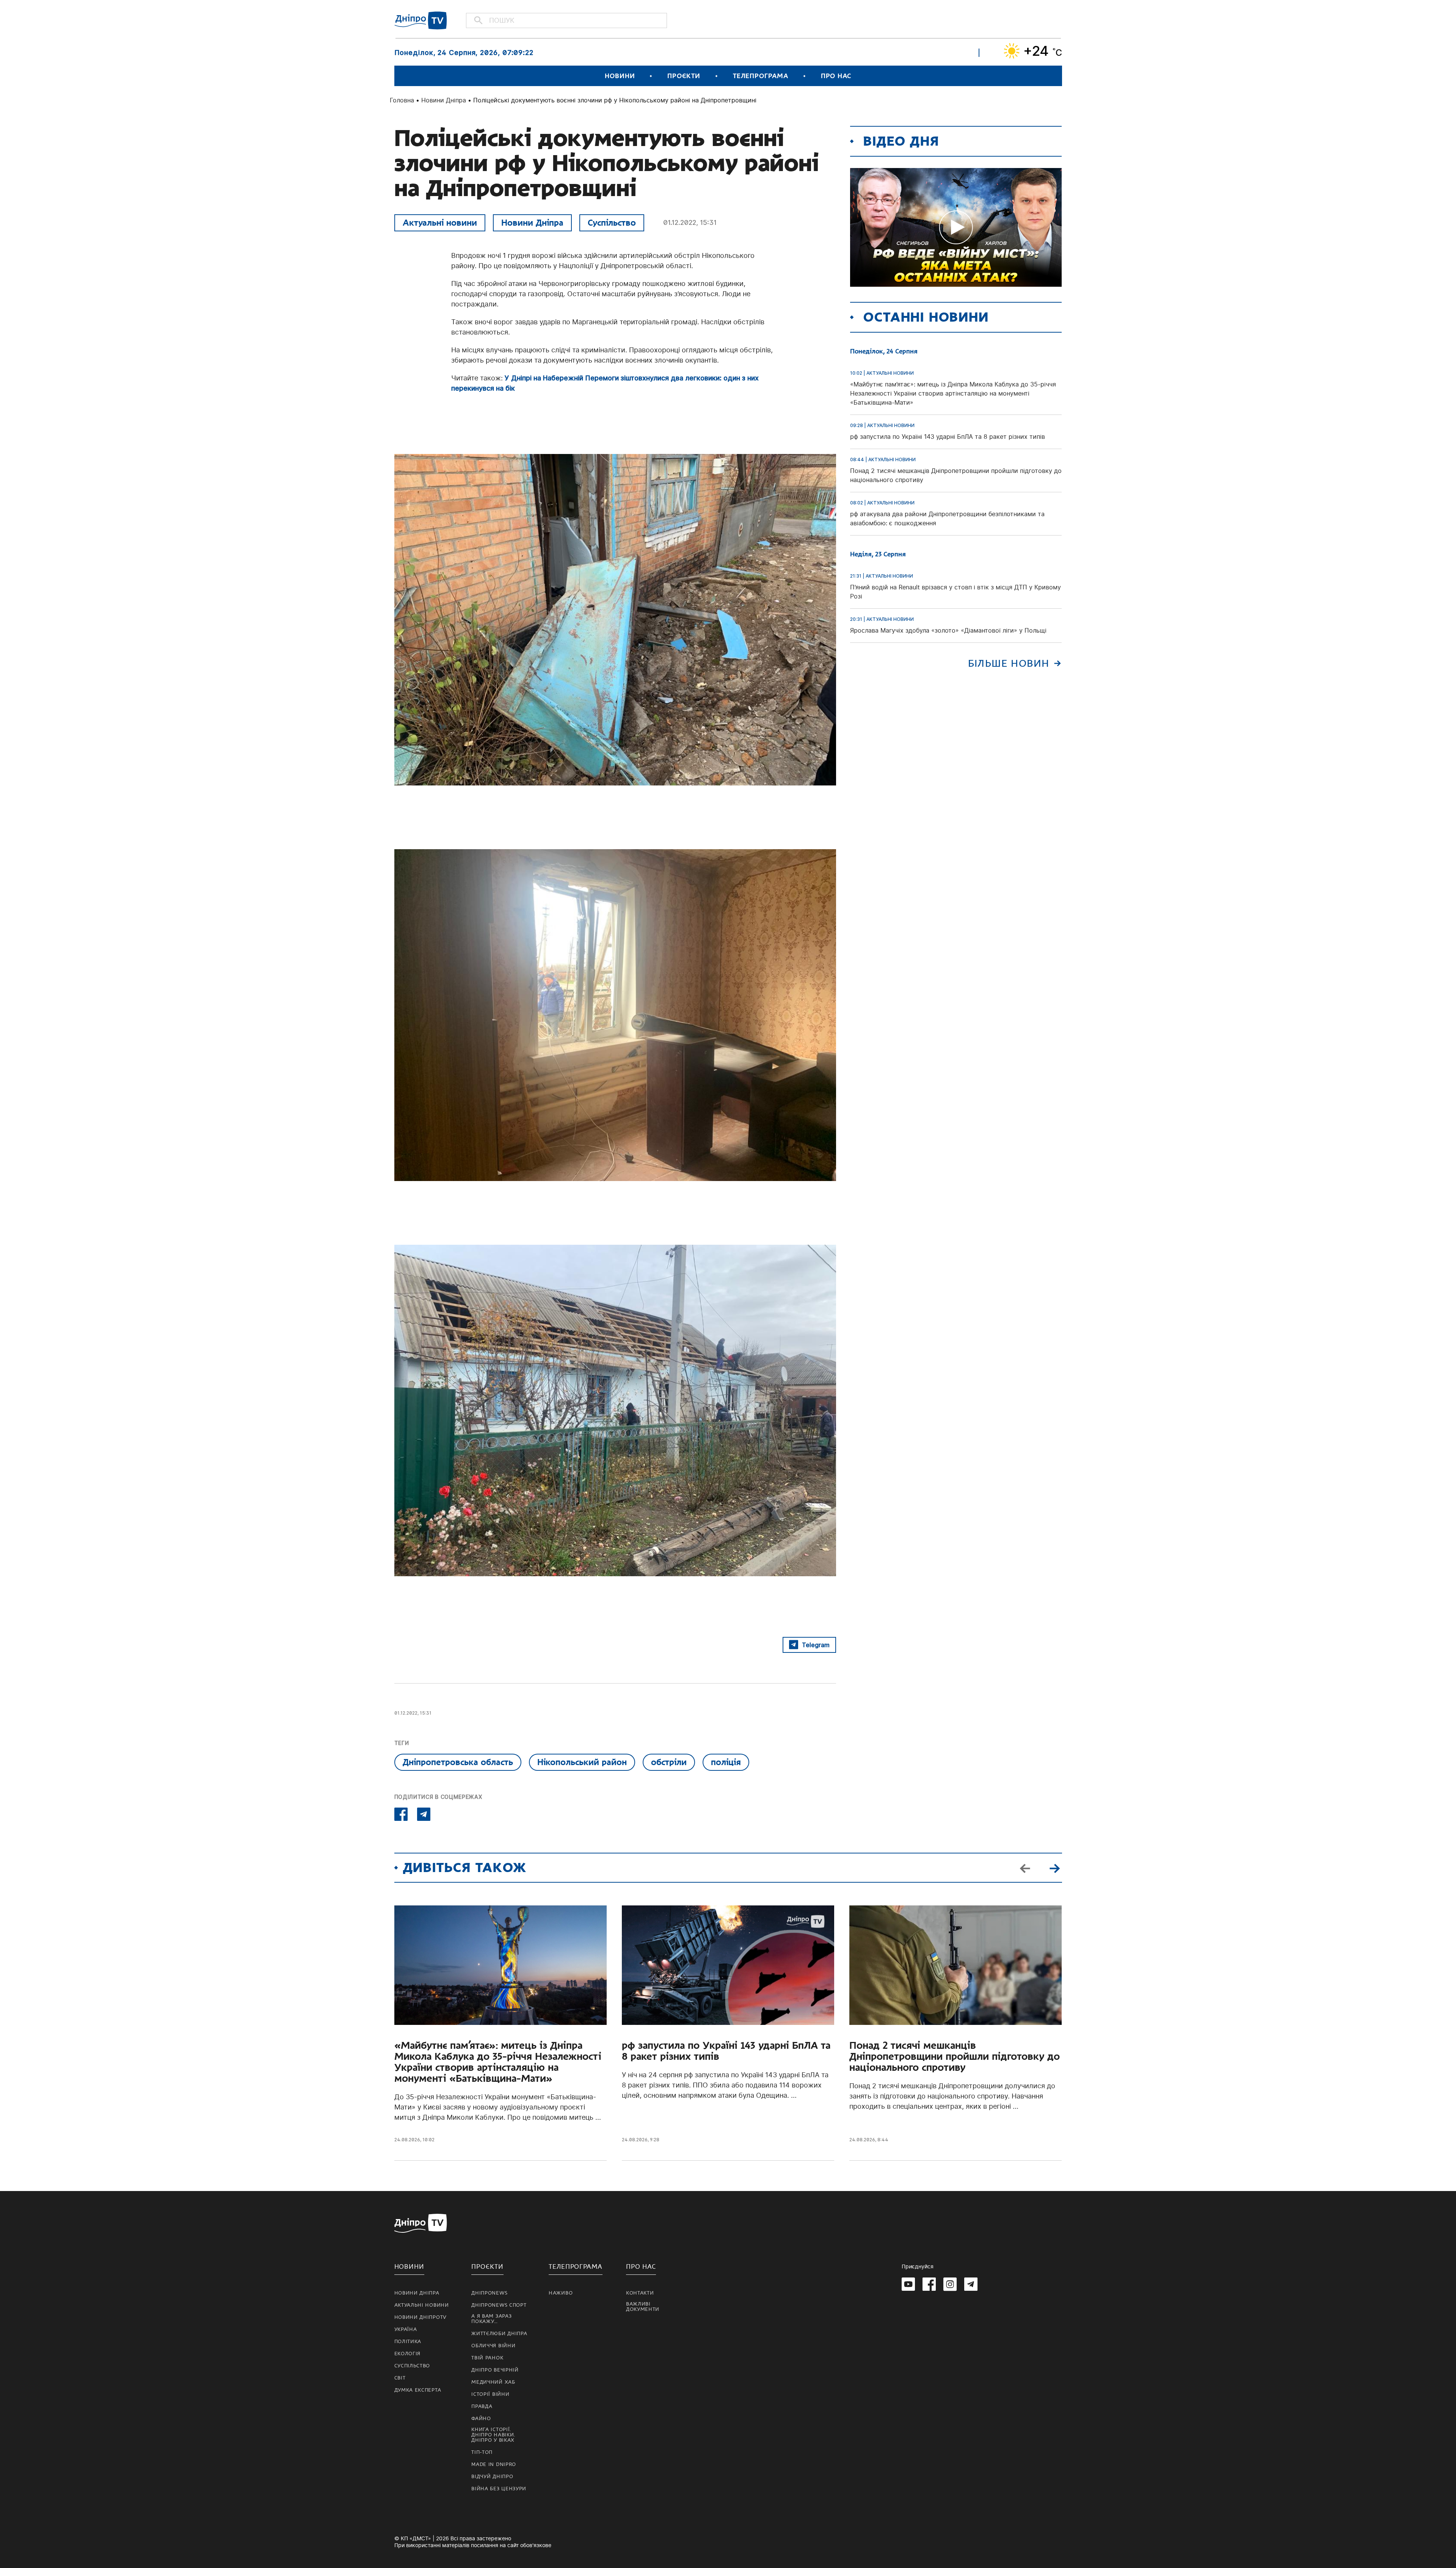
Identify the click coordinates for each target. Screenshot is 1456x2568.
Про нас (836, 76)
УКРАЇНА (406, 2329)
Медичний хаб (493, 2382)
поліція (726, 1762)
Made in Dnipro (494, 2464)
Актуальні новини (440, 223)
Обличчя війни (493, 2346)
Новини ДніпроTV (421, 2317)
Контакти (640, 2293)
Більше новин (1009, 664)
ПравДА (482, 2406)
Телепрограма (761, 76)
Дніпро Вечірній (495, 2370)
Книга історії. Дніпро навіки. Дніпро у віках (493, 2435)
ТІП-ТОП (482, 2452)
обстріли (669, 1762)
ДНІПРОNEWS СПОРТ (499, 2305)
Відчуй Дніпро (492, 2477)
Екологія (408, 2354)
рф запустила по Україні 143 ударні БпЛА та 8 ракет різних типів (726, 2051)
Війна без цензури (499, 2489)
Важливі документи (643, 2307)
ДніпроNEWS (489, 2293)
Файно (481, 2419)
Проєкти (684, 76)
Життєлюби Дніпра (499, 2334)
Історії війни (490, 2394)
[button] (1055, 1868)
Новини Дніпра (444, 100)
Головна (402, 100)
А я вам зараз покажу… (491, 2319)
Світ (400, 2378)
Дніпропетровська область (458, 1762)
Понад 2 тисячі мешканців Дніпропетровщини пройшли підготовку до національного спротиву (955, 2057)
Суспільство (612, 223)
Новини (620, 76)
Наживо (561, 2293)
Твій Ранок (487, 2358)
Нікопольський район (582, 1762)
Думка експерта (418, 2390)
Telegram (816, 1645)
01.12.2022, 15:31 (690, 222)
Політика (408, 2342)
